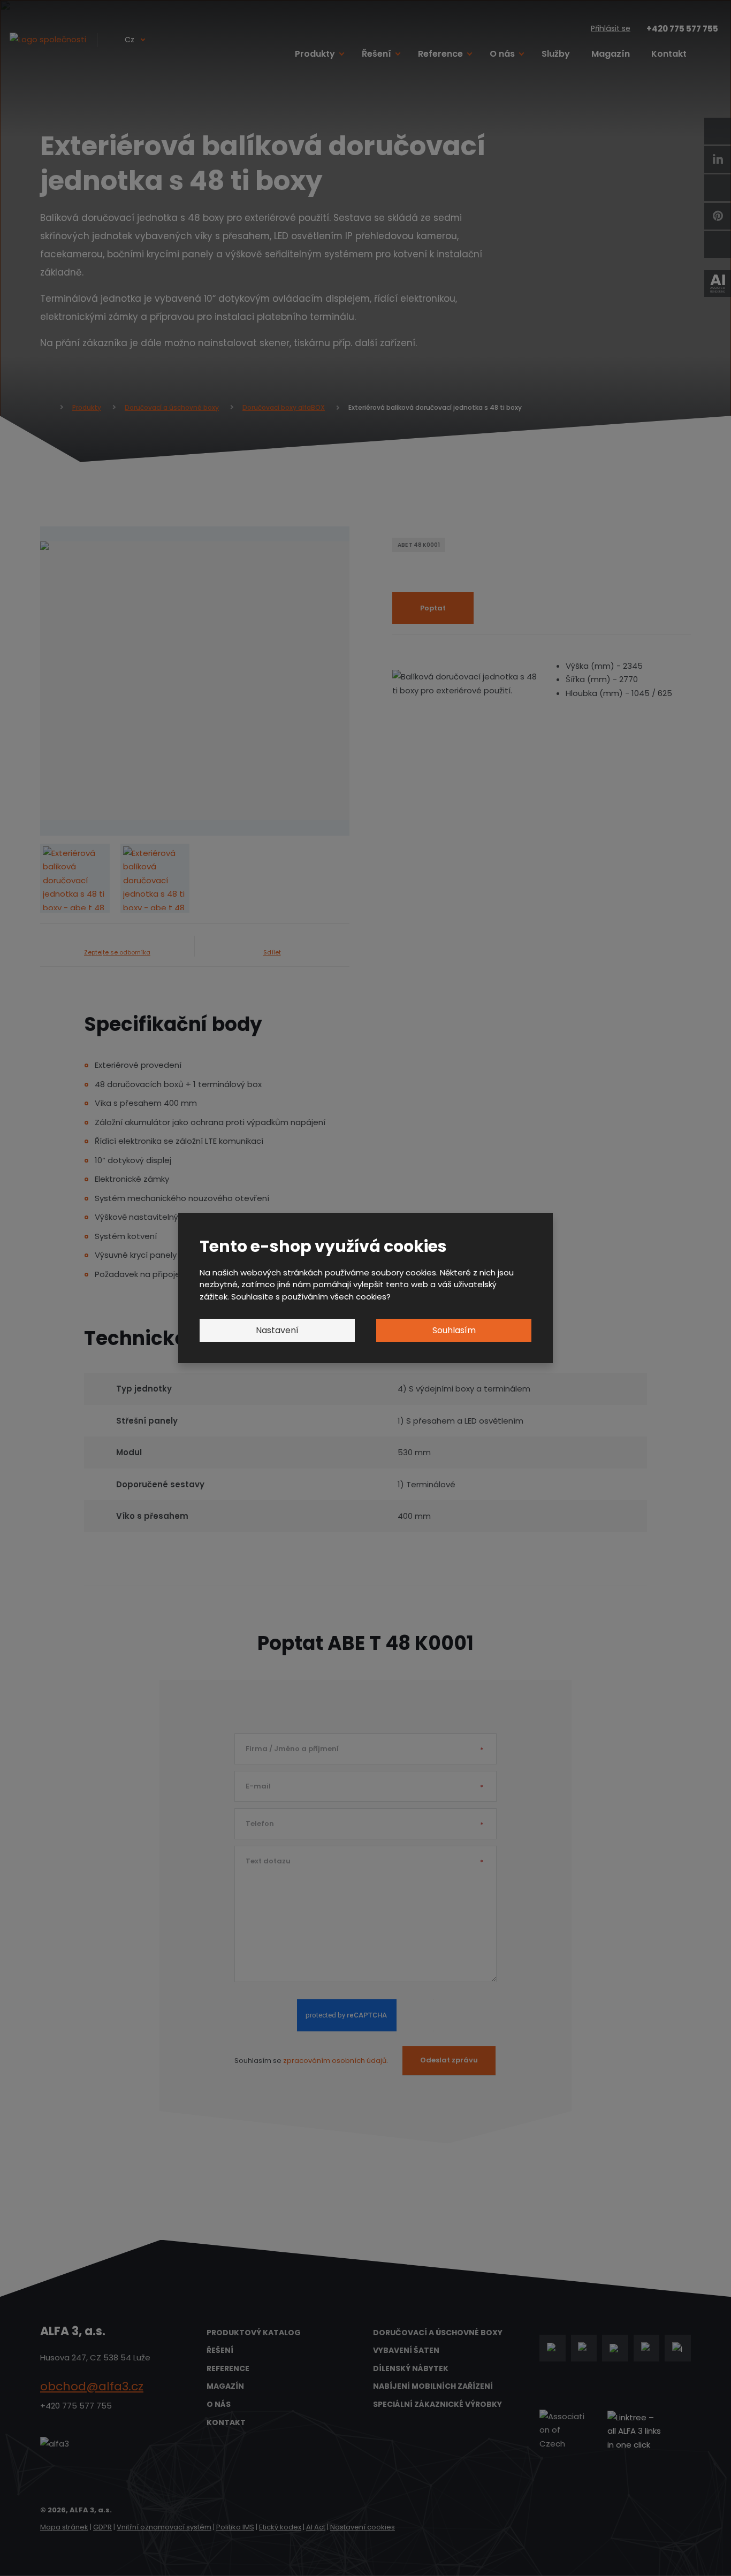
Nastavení (277, 1330)
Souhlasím (454, 1330)
